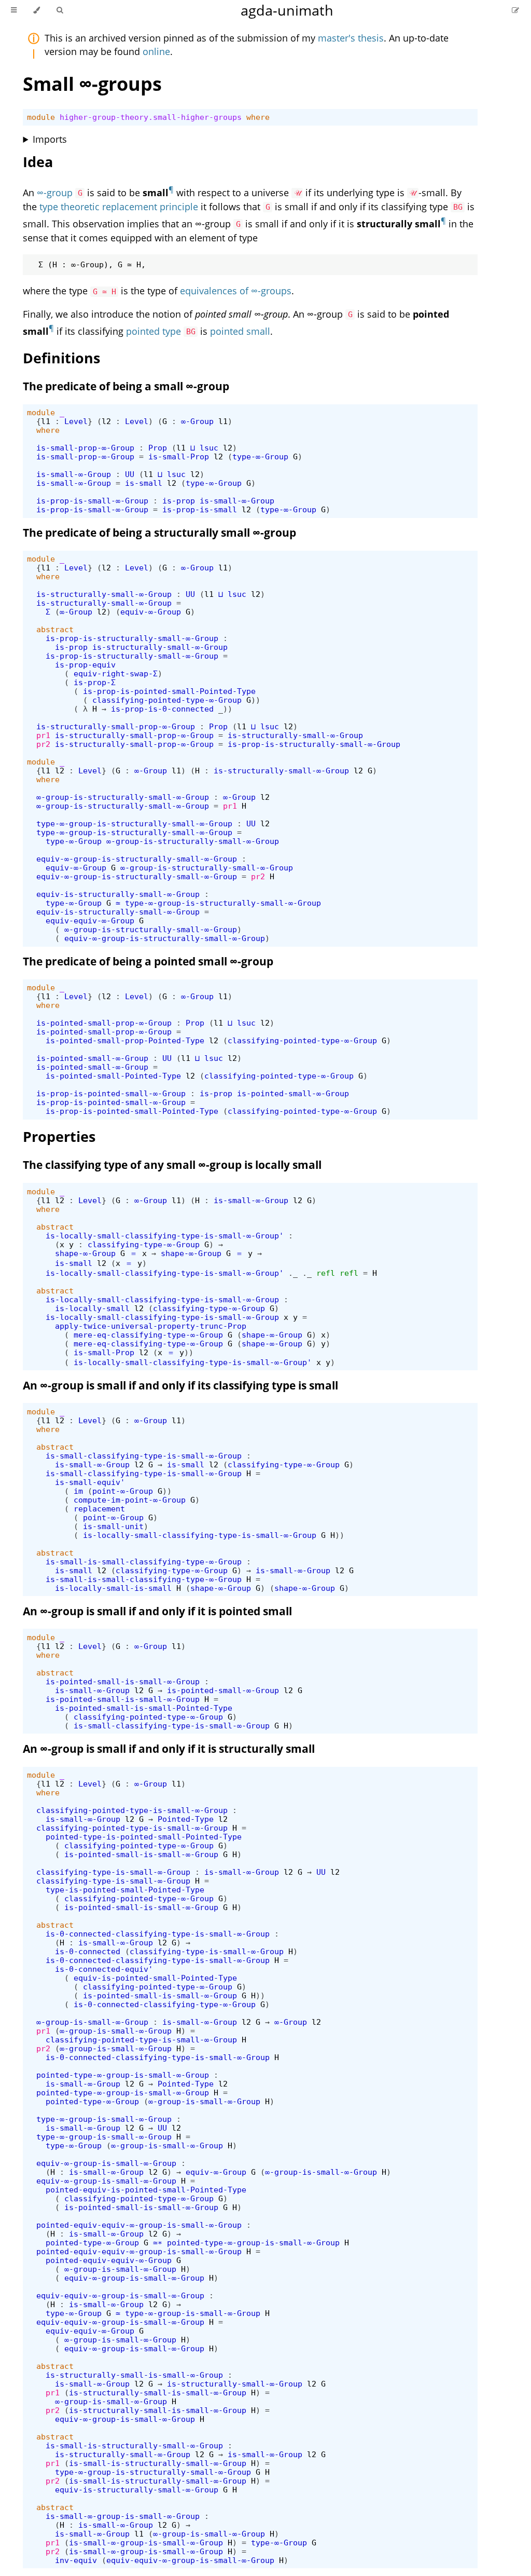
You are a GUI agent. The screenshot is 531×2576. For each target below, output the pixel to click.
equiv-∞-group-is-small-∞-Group (106, 2163)
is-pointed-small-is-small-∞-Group (123, 1681)
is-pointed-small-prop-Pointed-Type (125, 1040)
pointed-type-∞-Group (92, 2101)
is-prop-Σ (95, 682)
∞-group (55, 193)
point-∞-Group (123, 1491)
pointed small (240, 331)
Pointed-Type (186, 1819)
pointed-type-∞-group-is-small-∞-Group (123, 2075)
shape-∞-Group (85, 1253)
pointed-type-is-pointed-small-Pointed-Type (144, 1837)
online (156, 51)
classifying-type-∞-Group (144, 1244)
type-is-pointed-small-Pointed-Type (125, 1890)
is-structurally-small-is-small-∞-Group (134, 2375)
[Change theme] (37, 10)
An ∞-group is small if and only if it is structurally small (169, 1749)
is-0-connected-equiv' (104, 1969)
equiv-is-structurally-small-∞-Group (118, 894)
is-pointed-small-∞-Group (92, 1058)
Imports (50, 139)
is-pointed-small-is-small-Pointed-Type (144, 1708)
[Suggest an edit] (515, 10)
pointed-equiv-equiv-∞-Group (109, 2260)
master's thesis (351, 38)
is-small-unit (113, 1526)
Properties (59, 1136)
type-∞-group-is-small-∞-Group (104, 2119)
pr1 (43, 735)
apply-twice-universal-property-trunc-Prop (151, 1326)
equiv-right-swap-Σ (116, 673)
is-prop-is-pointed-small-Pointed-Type (169, 691)
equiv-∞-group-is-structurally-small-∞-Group (137, 859)
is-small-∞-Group (74, 474)
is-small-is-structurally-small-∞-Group (134, 2445)
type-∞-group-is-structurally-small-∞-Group (134, 823)
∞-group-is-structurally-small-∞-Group (123, 797)
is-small (144, 483)
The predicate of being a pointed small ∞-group (148, 961)
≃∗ (158, 2243)
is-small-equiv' (90, 1482)
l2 (106, 421)
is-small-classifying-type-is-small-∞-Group (144, 1456)
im (78, 1491)
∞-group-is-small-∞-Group (92, 2022)
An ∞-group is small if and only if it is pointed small (157, 1611)
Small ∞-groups (92, 84)
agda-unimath (287, 10)
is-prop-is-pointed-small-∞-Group (111, 1093)
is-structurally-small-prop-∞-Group (116, 726)
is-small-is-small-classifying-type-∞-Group (144, 1562)
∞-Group (197, 421)
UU (130, 474)
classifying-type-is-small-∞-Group (113, 1872)
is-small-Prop (179, 456)
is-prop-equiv (85, 665)
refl (326, 1273)
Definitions (61, 358)
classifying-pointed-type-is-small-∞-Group (132, 1810)
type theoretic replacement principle (119, 207)
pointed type (153, 331)
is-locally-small (92, 1308)
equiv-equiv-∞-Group (90, 921)
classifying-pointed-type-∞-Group (167, 700)
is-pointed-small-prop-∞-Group (104, 1023)
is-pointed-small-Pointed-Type (113, 1076)
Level (76, 421)
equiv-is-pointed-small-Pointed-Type (155, 1978)
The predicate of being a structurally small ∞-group (159, 533)
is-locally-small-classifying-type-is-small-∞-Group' (165, 1236)
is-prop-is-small (200, 509)
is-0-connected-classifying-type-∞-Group (165, 2004)
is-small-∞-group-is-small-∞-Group (123, 2516)
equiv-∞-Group (151, 612)
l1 (46, 421)
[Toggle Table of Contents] (14, 10)
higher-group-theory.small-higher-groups (151, 117)
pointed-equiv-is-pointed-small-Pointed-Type (146, 2190)
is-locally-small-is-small (113, 1588)
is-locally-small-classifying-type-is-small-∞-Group (162, 1299)
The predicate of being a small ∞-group (126, 386)
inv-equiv (76, 2560)
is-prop (179, 501)
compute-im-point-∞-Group (130, 1500)
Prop (158, 448)
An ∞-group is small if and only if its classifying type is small (180, 1385)
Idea (38, 162)
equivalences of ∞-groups (236, 291)
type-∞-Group (260, 456)
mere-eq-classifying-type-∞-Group (148, 1335)
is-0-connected (88, 1951)
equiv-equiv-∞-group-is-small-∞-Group (120, 2295)
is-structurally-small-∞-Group (104, 594)
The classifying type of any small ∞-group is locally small (172, 1165)
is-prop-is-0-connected (162, 709)
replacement (99, 1509)
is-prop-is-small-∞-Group (92, 501)
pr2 (43, 744)
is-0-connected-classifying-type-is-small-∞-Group (158, 1934)
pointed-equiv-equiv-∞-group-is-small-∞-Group (139, 2225)
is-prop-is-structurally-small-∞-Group (132, 638)
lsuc (209, 448)
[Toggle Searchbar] (60, 10)
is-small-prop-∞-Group (85, 448)
